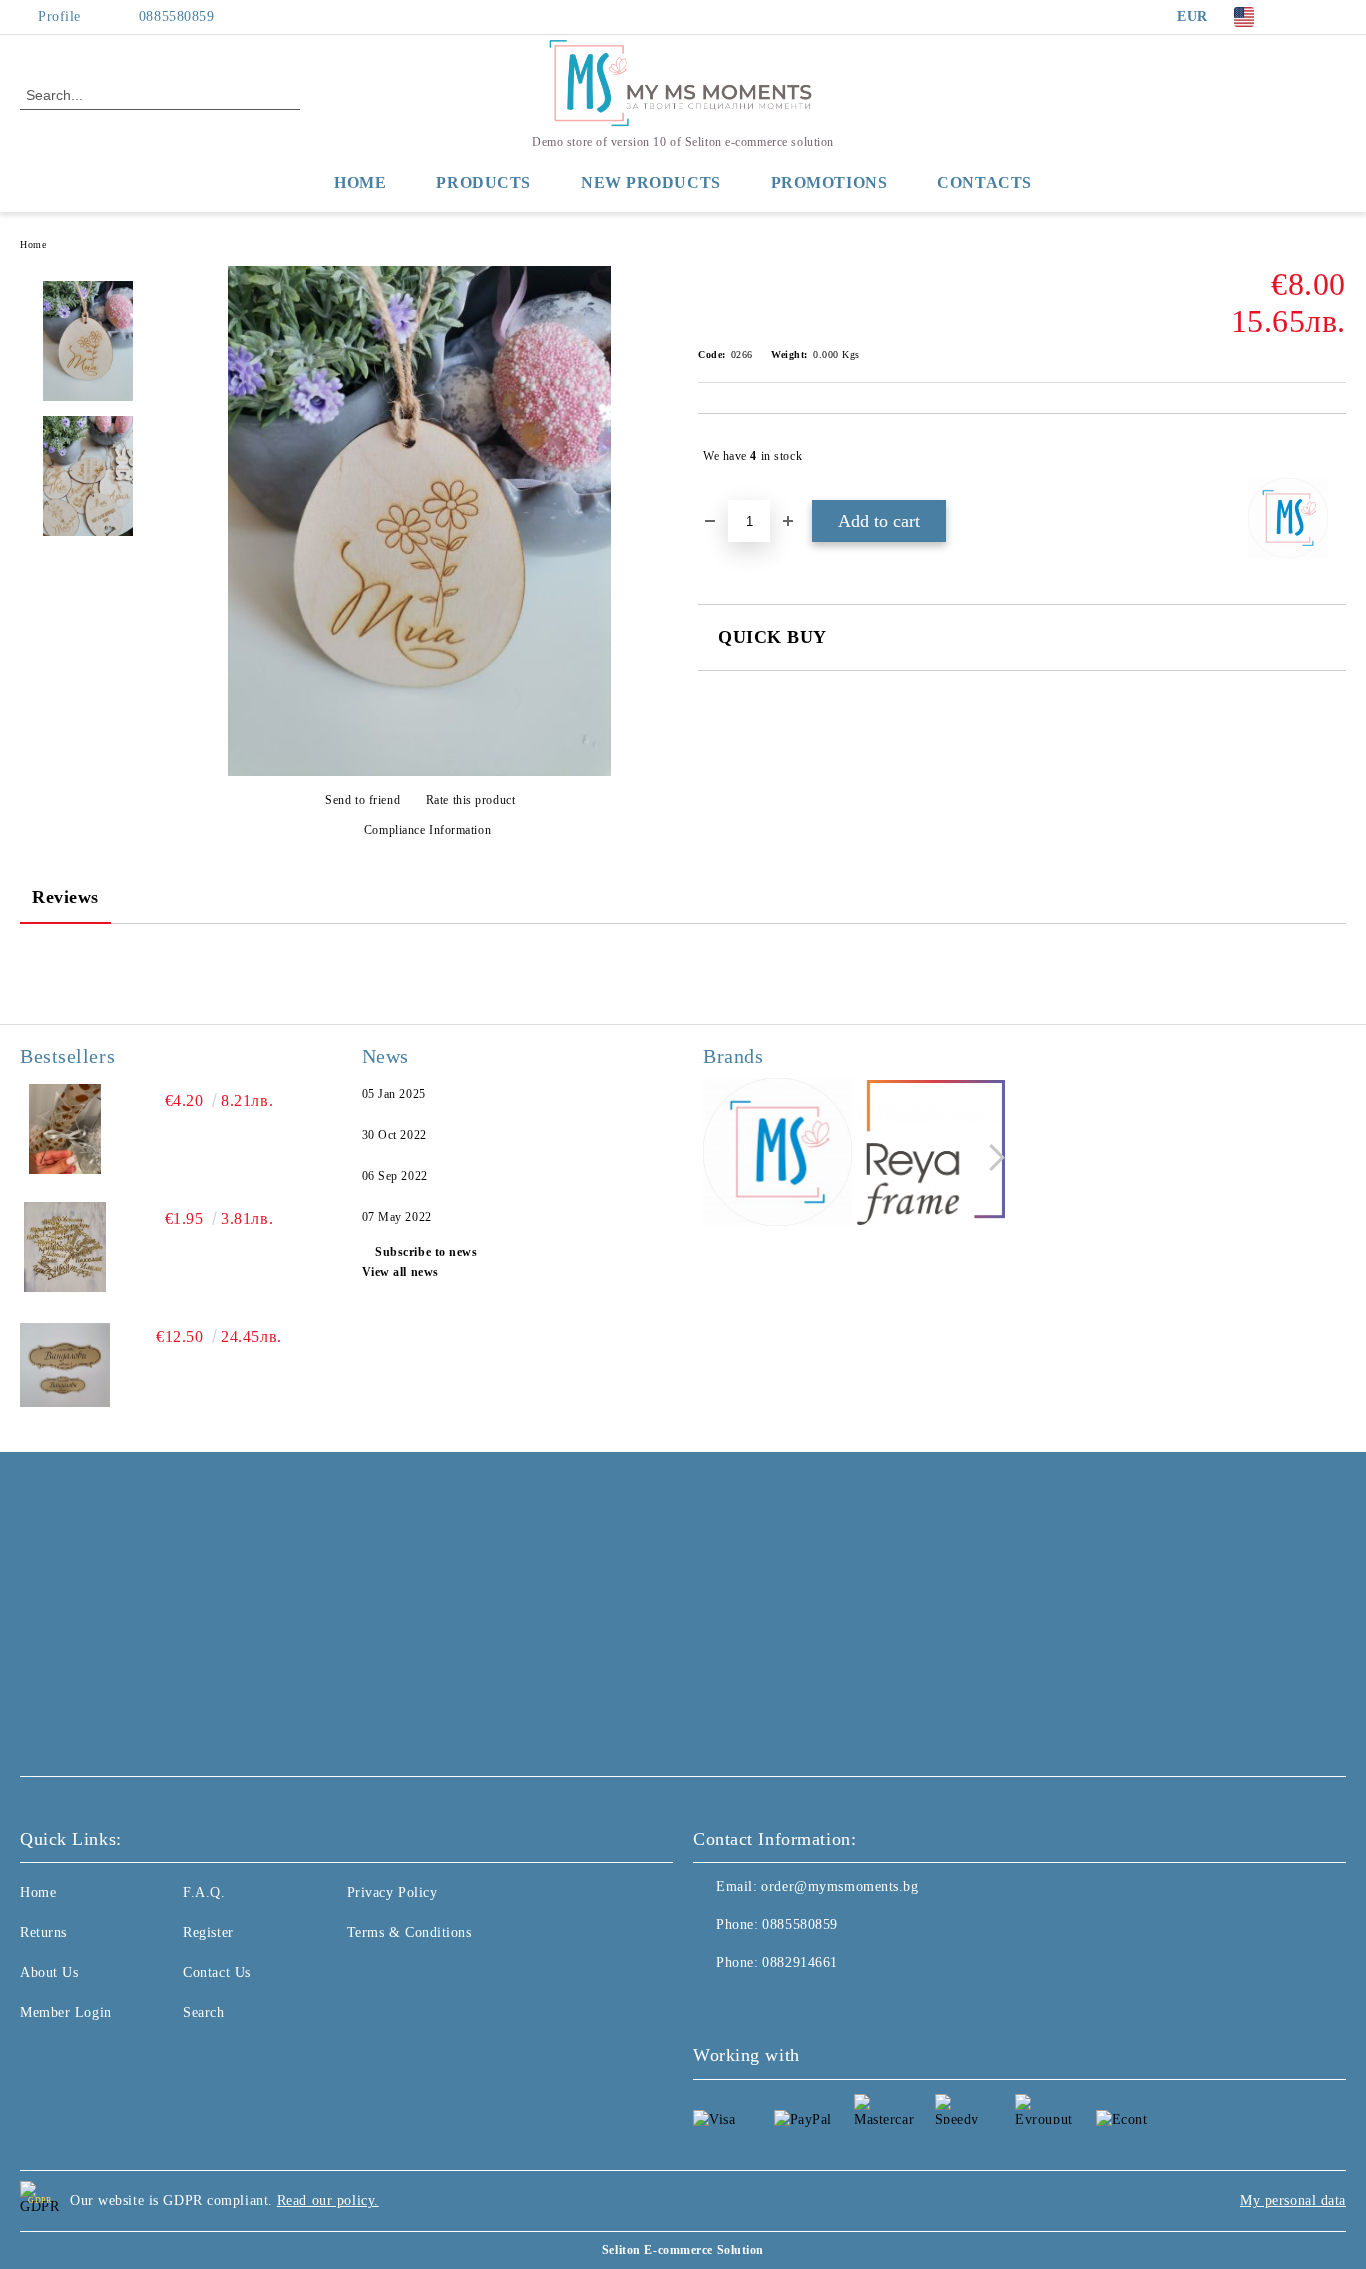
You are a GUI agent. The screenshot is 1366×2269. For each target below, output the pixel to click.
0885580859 (177, 16)
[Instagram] (1335, 17)
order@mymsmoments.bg (839, 1886)
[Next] (991, 1157)
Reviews (65, 897)
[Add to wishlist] (1331, 456)
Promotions (829, 182)
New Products (651, 182)
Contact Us (217, 1972)
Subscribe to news (426, 1252)
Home (360, 182)
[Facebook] (1305, 17)
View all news (400, 1272)
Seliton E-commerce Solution (683, 2250)
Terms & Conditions (409, 1932)
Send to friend (362, 800)
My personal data (1293, 2200)
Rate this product (470, 800)
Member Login (66, 2012)
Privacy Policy (392, 1892)
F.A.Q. (204, 1892)
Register (208, 1932)
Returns (43, 1932)
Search (203, 2012)
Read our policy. (328, 2200)
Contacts (984, 182)
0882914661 (800, 1962)
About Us (49, 1972)
